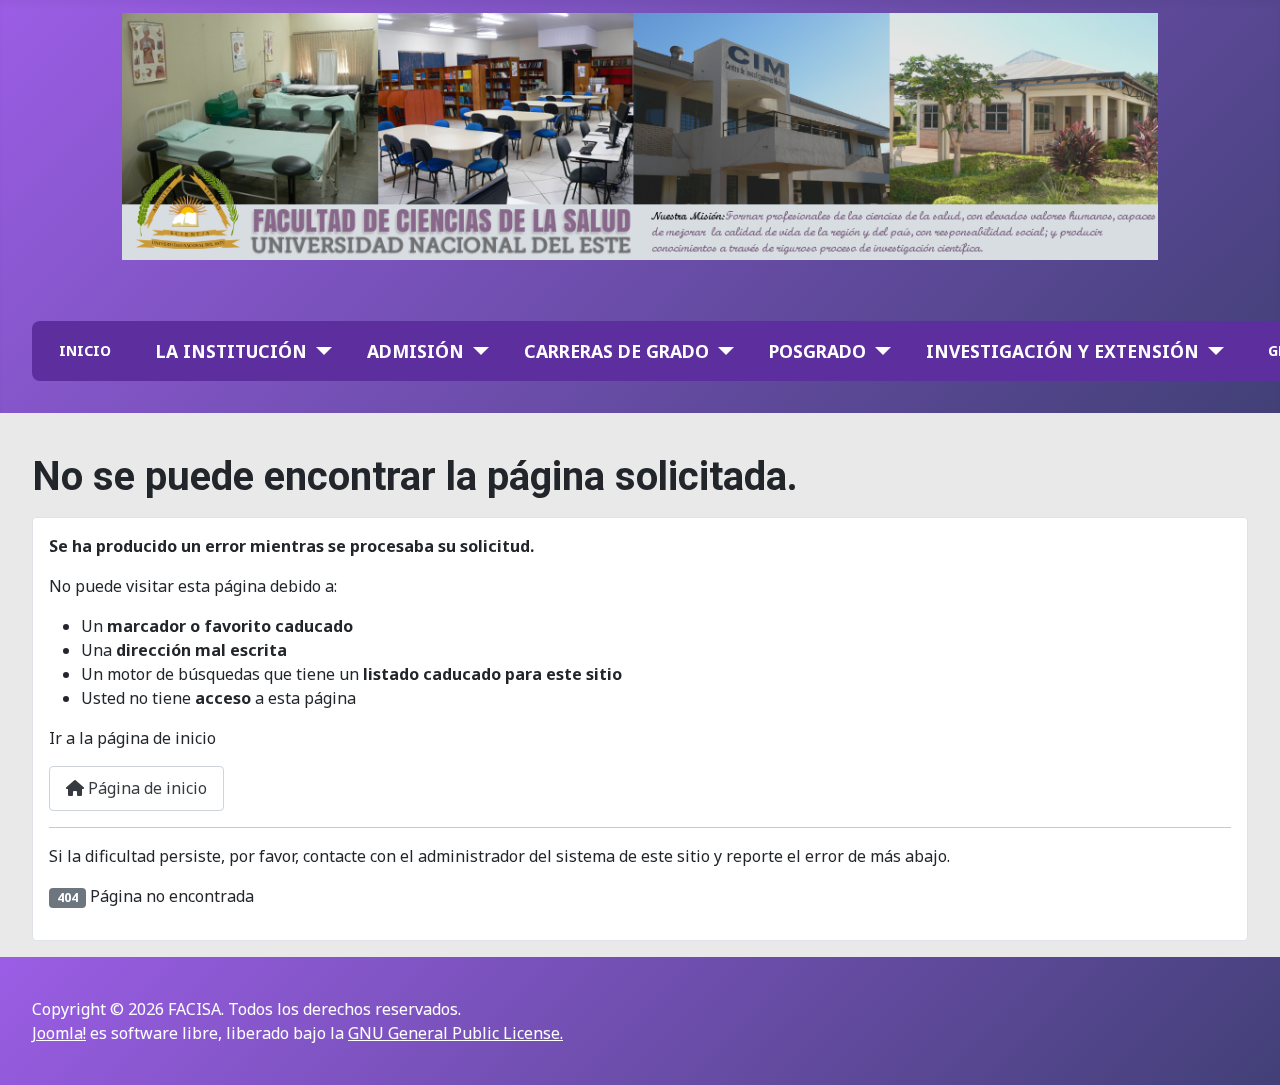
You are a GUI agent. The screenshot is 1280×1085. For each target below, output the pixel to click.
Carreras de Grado (616, 351)
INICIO (85, 350)
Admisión (415, 351)
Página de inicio (145, 788)
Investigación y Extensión (1062, 351)
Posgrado (817, 351)
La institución (231, 351)
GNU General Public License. (455, 1033)
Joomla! (59, 1033)
